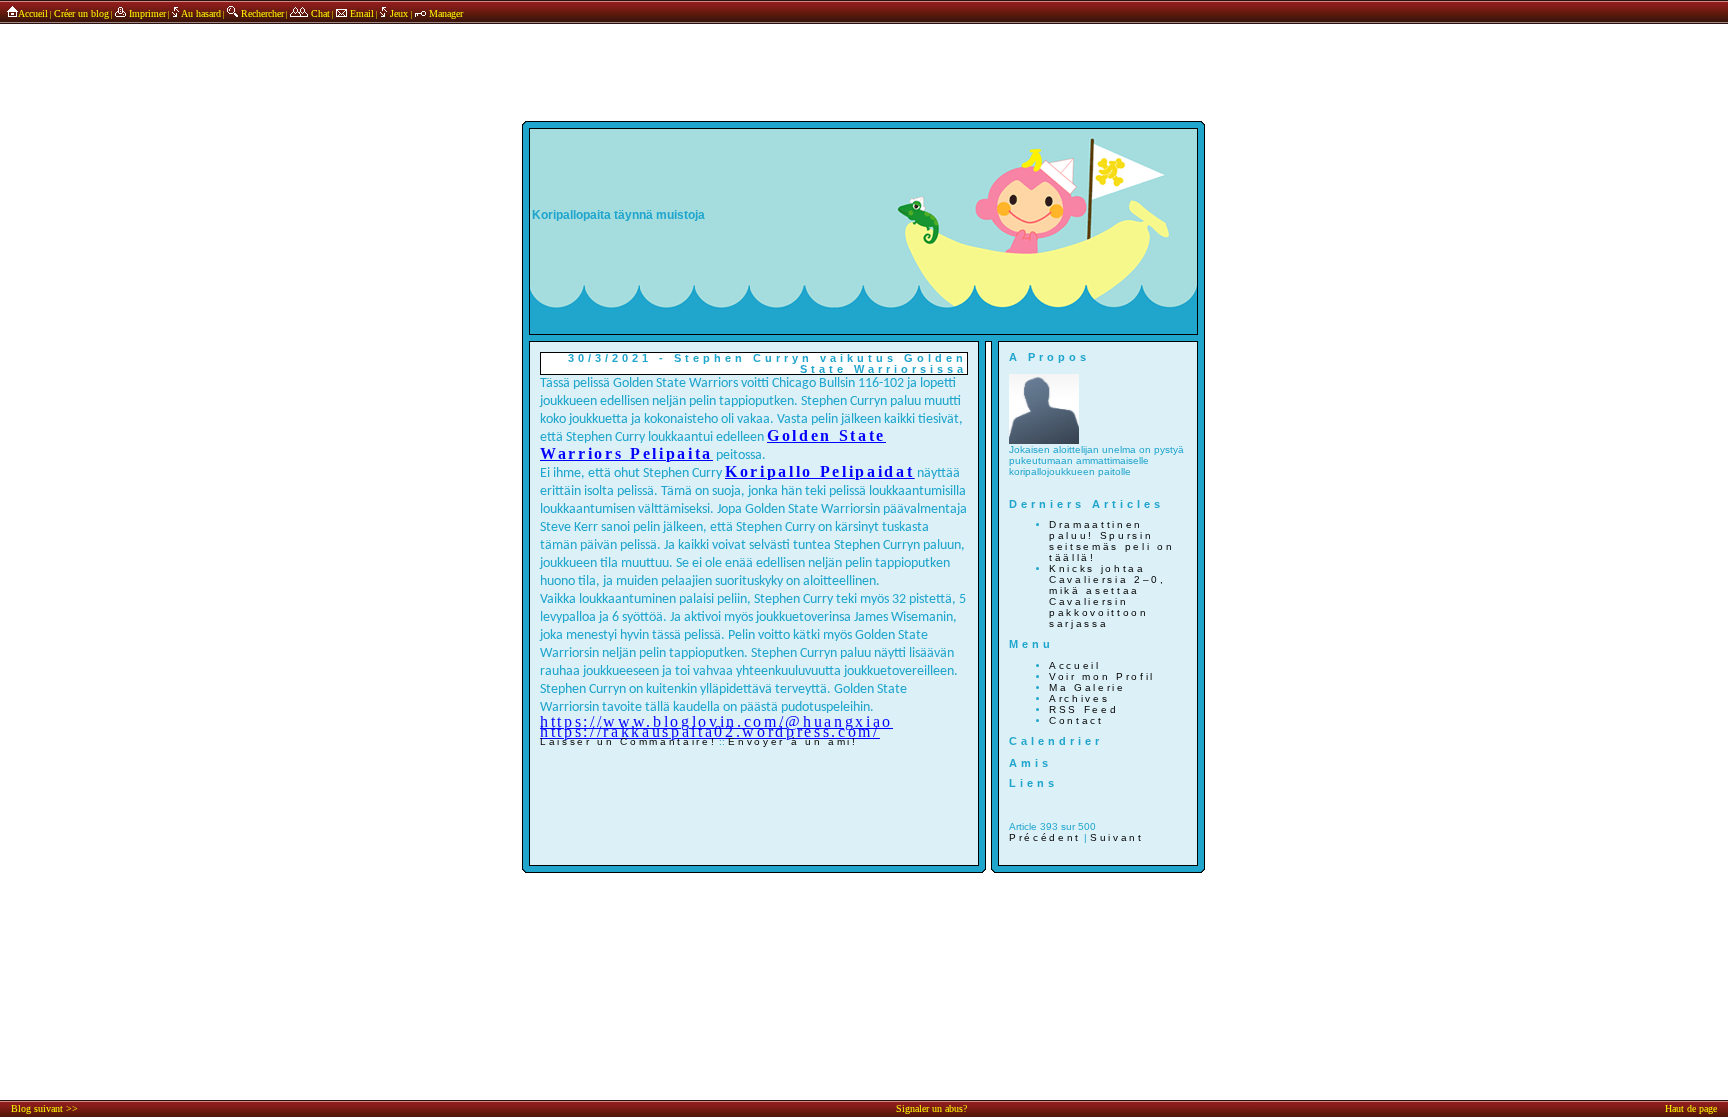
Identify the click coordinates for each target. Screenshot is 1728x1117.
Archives (1079, 698)
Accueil (33, 13)
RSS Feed (1083, 709)
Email (360, 13)
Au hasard (200, 13)
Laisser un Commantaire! (628, 741)
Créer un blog (81, 13)
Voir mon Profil (1102, 676)
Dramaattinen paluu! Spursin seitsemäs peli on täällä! (1111, 541)
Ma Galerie (1087, 687)
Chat (319, 13)
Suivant (1117, 837)
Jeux (399, 13)
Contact (1076, 720)
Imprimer (146, 13)
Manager (444, 13)
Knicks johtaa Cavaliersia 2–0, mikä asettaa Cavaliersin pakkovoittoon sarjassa (1107, 596)
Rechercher (261, 13)
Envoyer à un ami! (792, 741)
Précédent (1045, 837)
